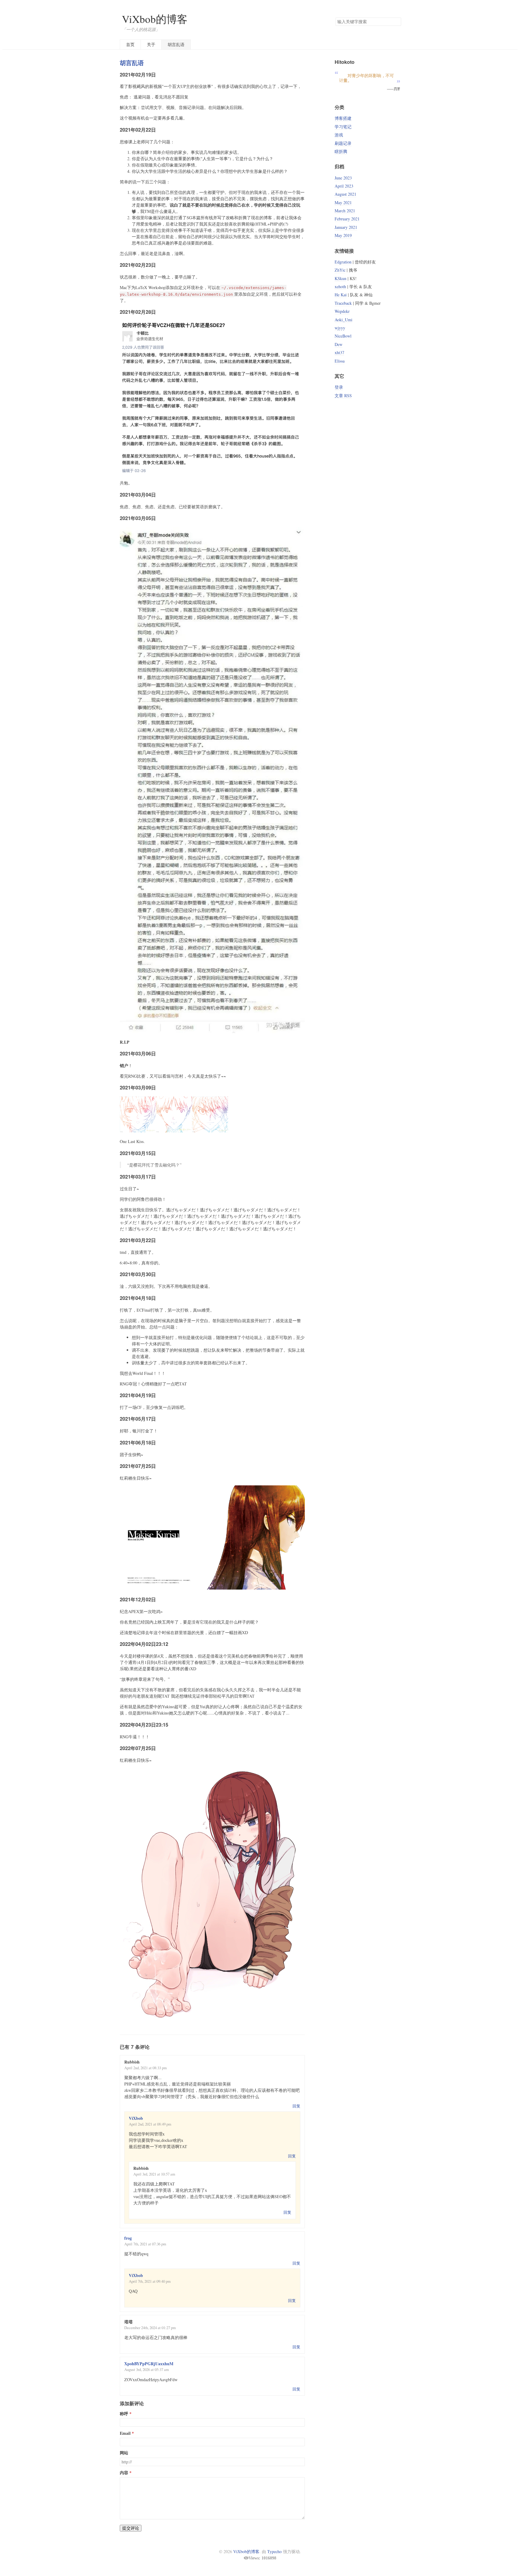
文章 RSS (343, 396)
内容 (124, 2473)
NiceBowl (343, 336)
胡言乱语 (176, 44)
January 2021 (346, 227)
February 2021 (347, 219)
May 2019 (343, 235)
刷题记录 (343, 143)
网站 (124, 2453)
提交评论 (131, 2528)
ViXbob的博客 (155, 19)
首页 (130, 44)
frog (128, 2238)
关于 (151, 44)
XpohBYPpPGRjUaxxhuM (149, 2364)
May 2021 (343, 202)
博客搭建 (343, 118)
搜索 (396, 22)
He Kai (341, 295)
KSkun (340, 278)
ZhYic (340, 270)
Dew (339, 344)
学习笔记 (343, 127)
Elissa (340, 361)
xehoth (340, 287)
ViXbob (136, 2118)
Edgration (343, 262)
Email (125, 2433)
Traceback (343, 303)
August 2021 (345, 194)
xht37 (339, 352)
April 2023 (344, 186)
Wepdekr (342, 311)
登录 (339, 387)
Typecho (274, 2551)
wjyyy (340, 328)
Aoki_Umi (344, 320)
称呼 (124, 2414)
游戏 (339, 135)
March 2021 (345, 211)
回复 (296, 2106)
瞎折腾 (341, 151)
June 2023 (343, 178)
